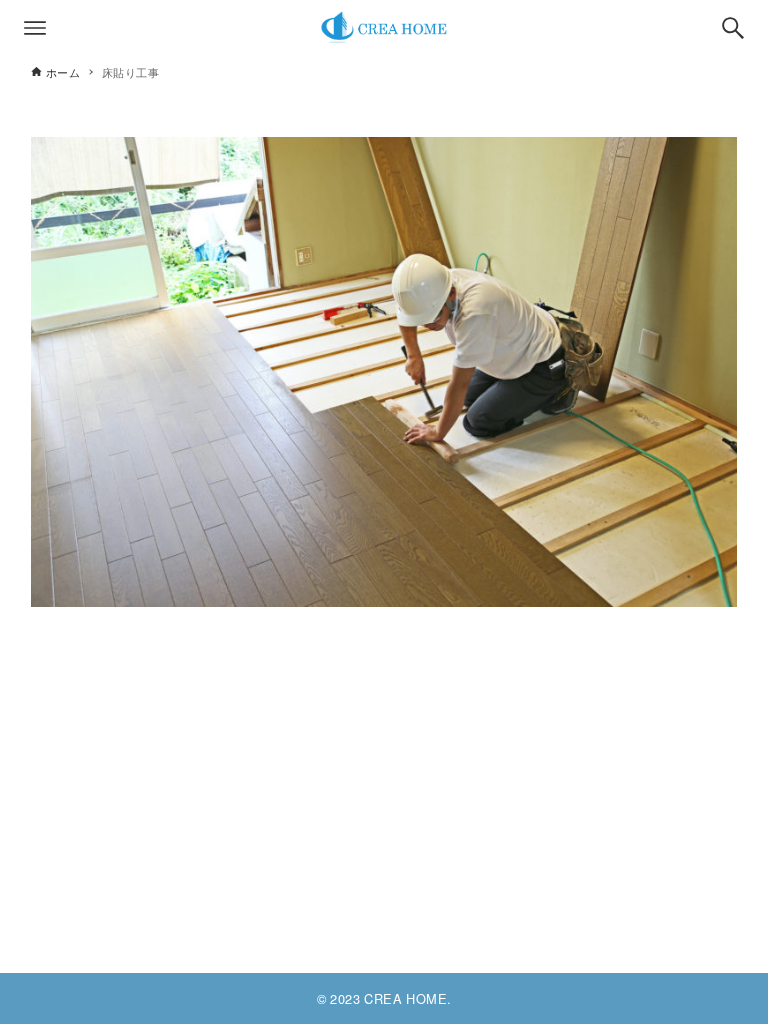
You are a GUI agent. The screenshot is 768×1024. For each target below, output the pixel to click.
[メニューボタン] (35, 28)
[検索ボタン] (733, 28)
